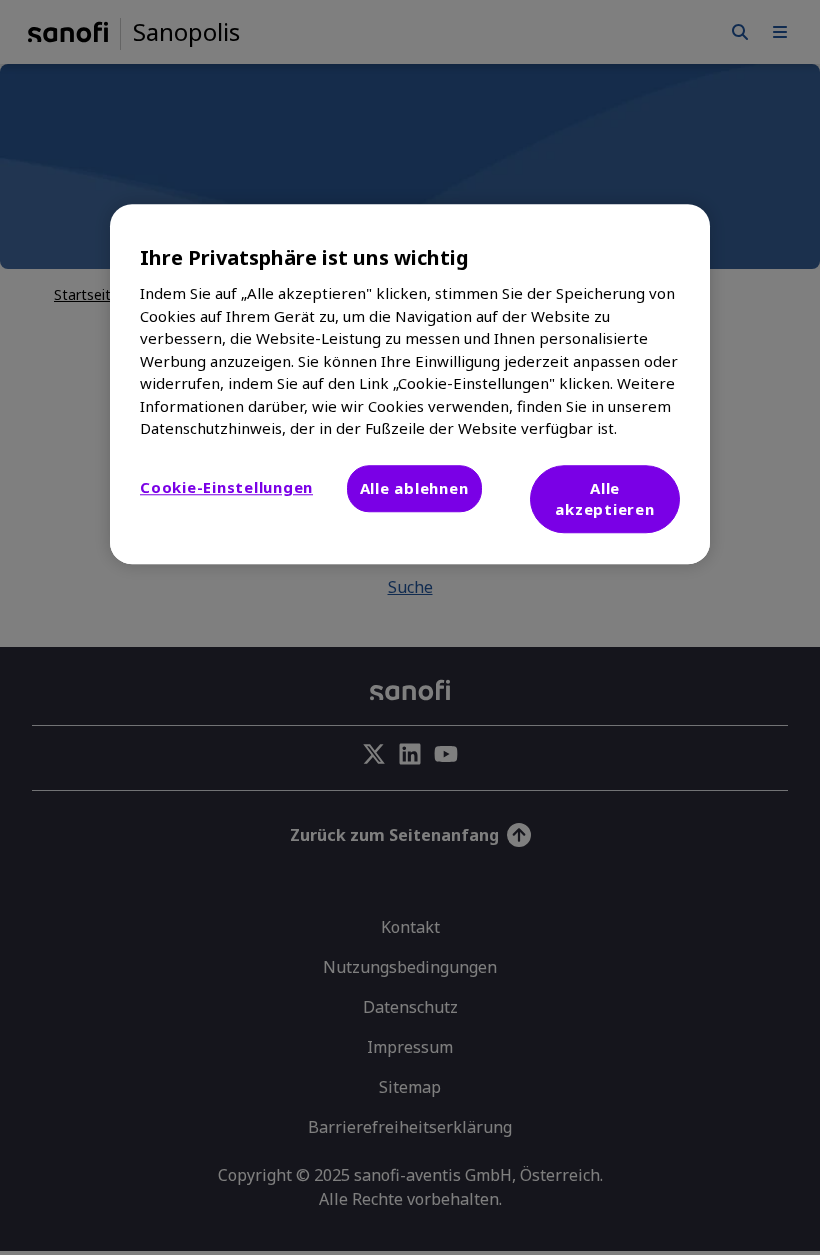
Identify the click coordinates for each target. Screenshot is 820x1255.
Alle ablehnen (414, 488)
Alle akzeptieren (604, 498)
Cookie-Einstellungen (226, 487)
